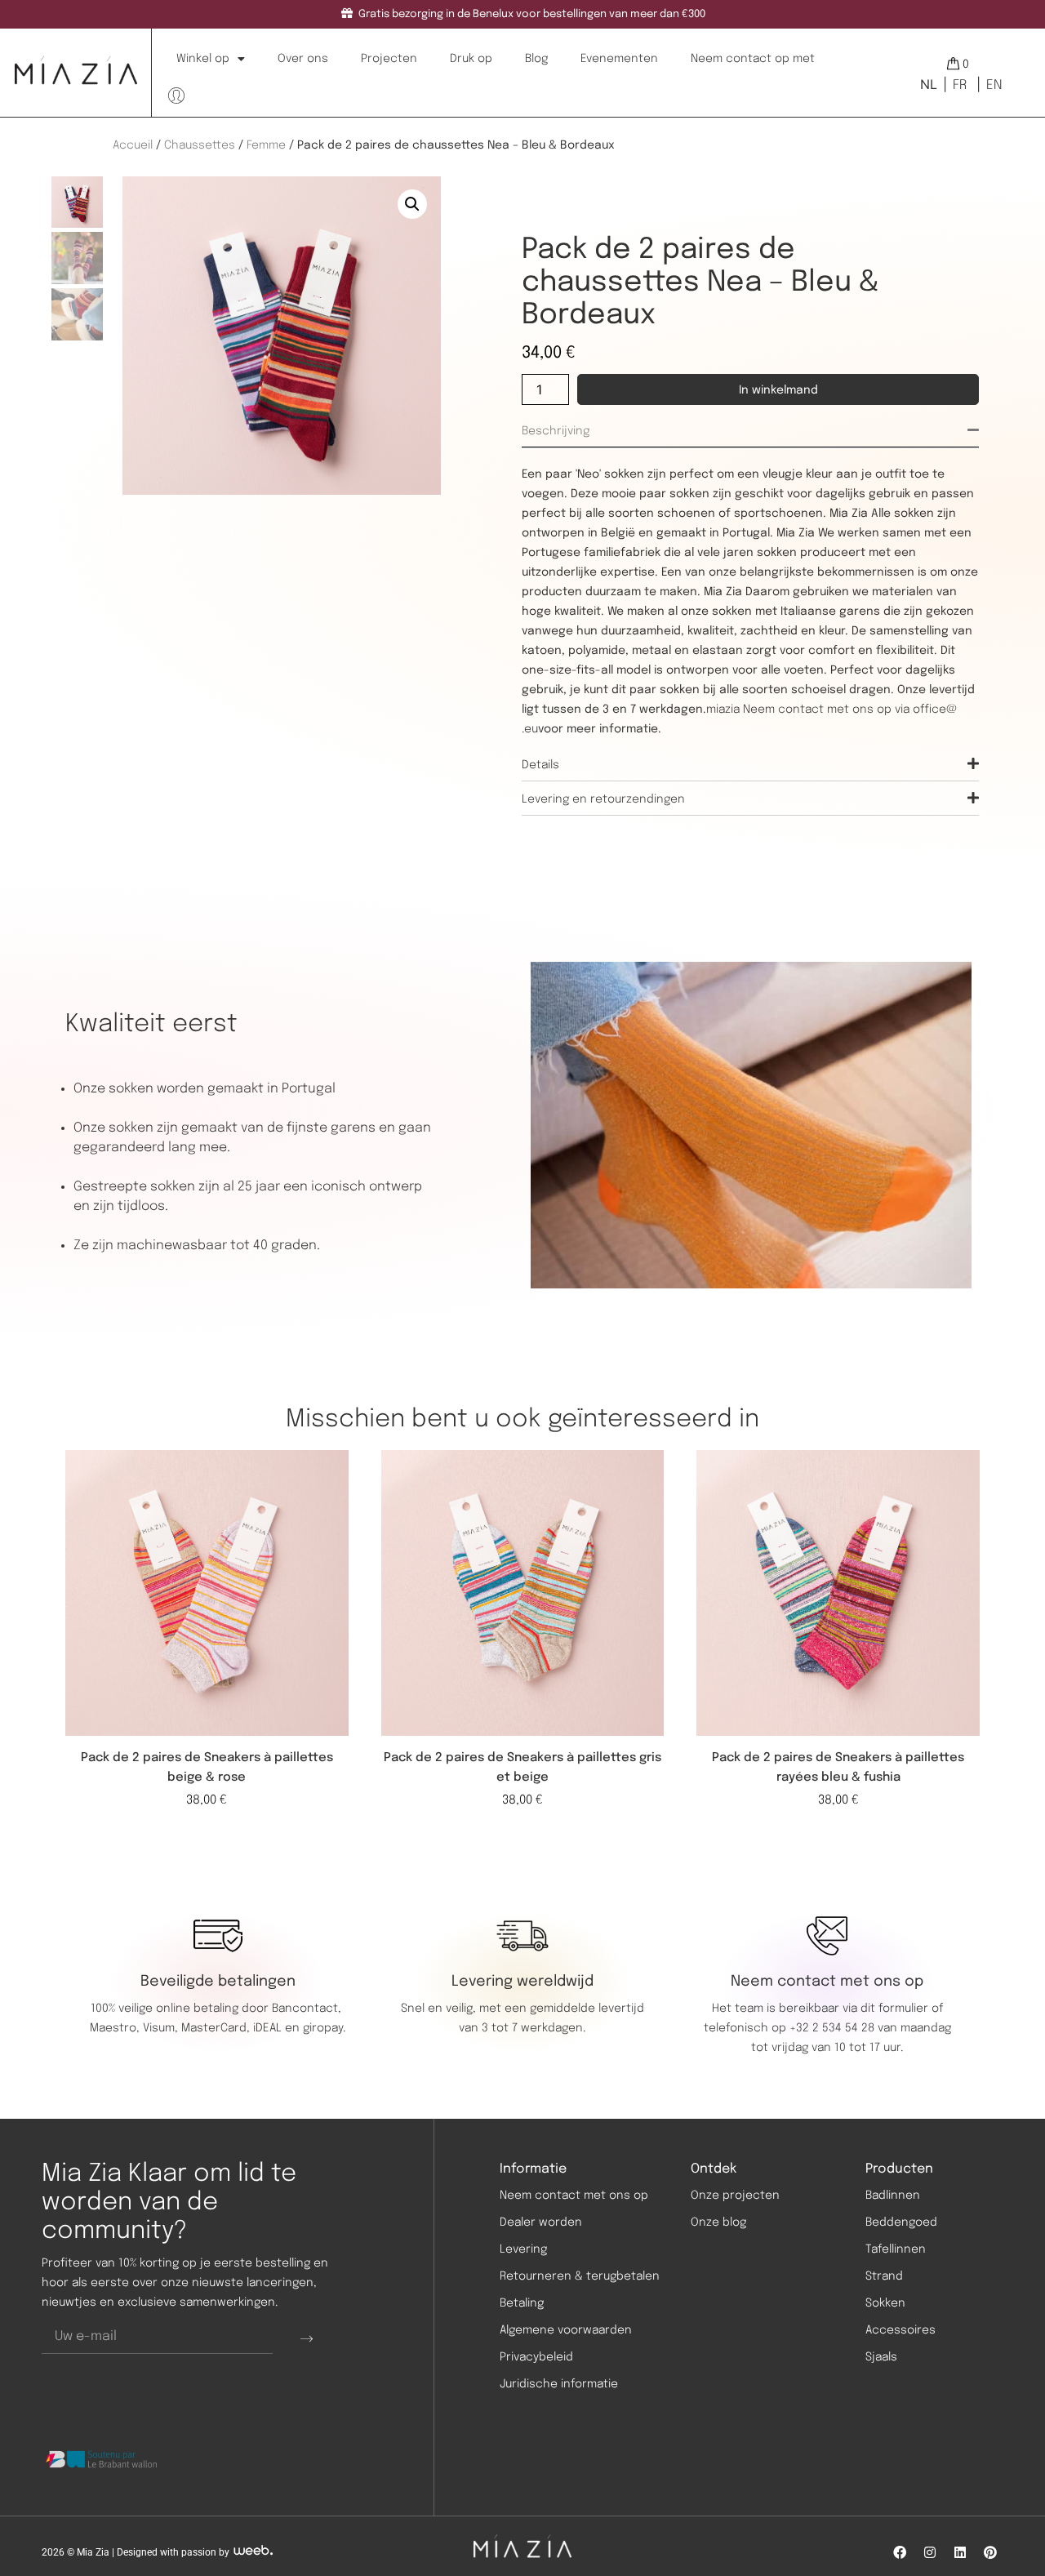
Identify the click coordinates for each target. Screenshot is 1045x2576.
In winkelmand (778, 390)
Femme (266, 145)
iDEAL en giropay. (299, 2028)
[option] (958, 85)
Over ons (303, 59)
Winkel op (203, 59)
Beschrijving (556, 431)
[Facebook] (900, 2552)
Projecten (389, 59)
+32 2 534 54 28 (832, 2028)
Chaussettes (200, 145)
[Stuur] (307, 2338)
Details (540, 765)
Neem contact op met (753, 59)
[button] (412, 204)
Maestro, (116, 2028)
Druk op (471, 59)
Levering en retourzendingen (603, 799)
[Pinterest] (990, 2552)
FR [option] (960, 85)
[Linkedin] (960, 2552)
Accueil (133, 145)
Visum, (162, 2028)
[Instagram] (930, 2552)
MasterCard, (216, 2028)
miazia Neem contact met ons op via (809, 710)
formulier (903, 2009)
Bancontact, (308, 2009)
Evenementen (619, 59)
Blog (536, 59)
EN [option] (994, 85)
